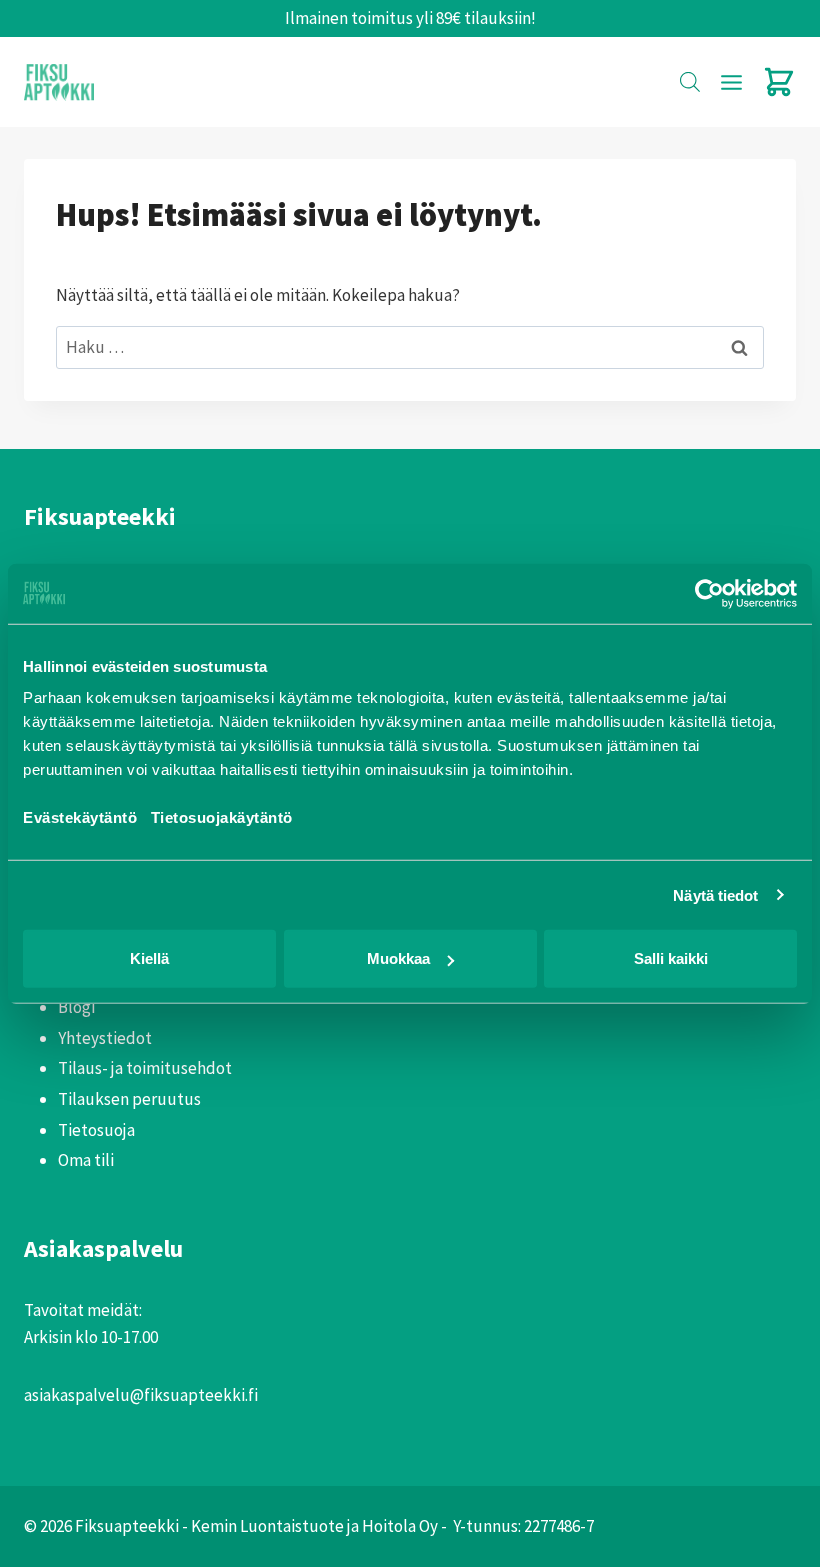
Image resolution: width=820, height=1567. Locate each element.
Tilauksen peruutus (129, 1099)
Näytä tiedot (715, 894)
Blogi (76, 1007)
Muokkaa (398, 958)
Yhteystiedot (105, 1038)
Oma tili (86, 1160)
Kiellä (149, 958)
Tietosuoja (96, 1130)
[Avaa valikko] (731, 82)
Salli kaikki (671, 958)
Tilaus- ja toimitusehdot (145, 1068)
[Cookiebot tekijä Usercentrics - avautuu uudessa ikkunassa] (709, 593)
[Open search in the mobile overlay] (690, 82)
